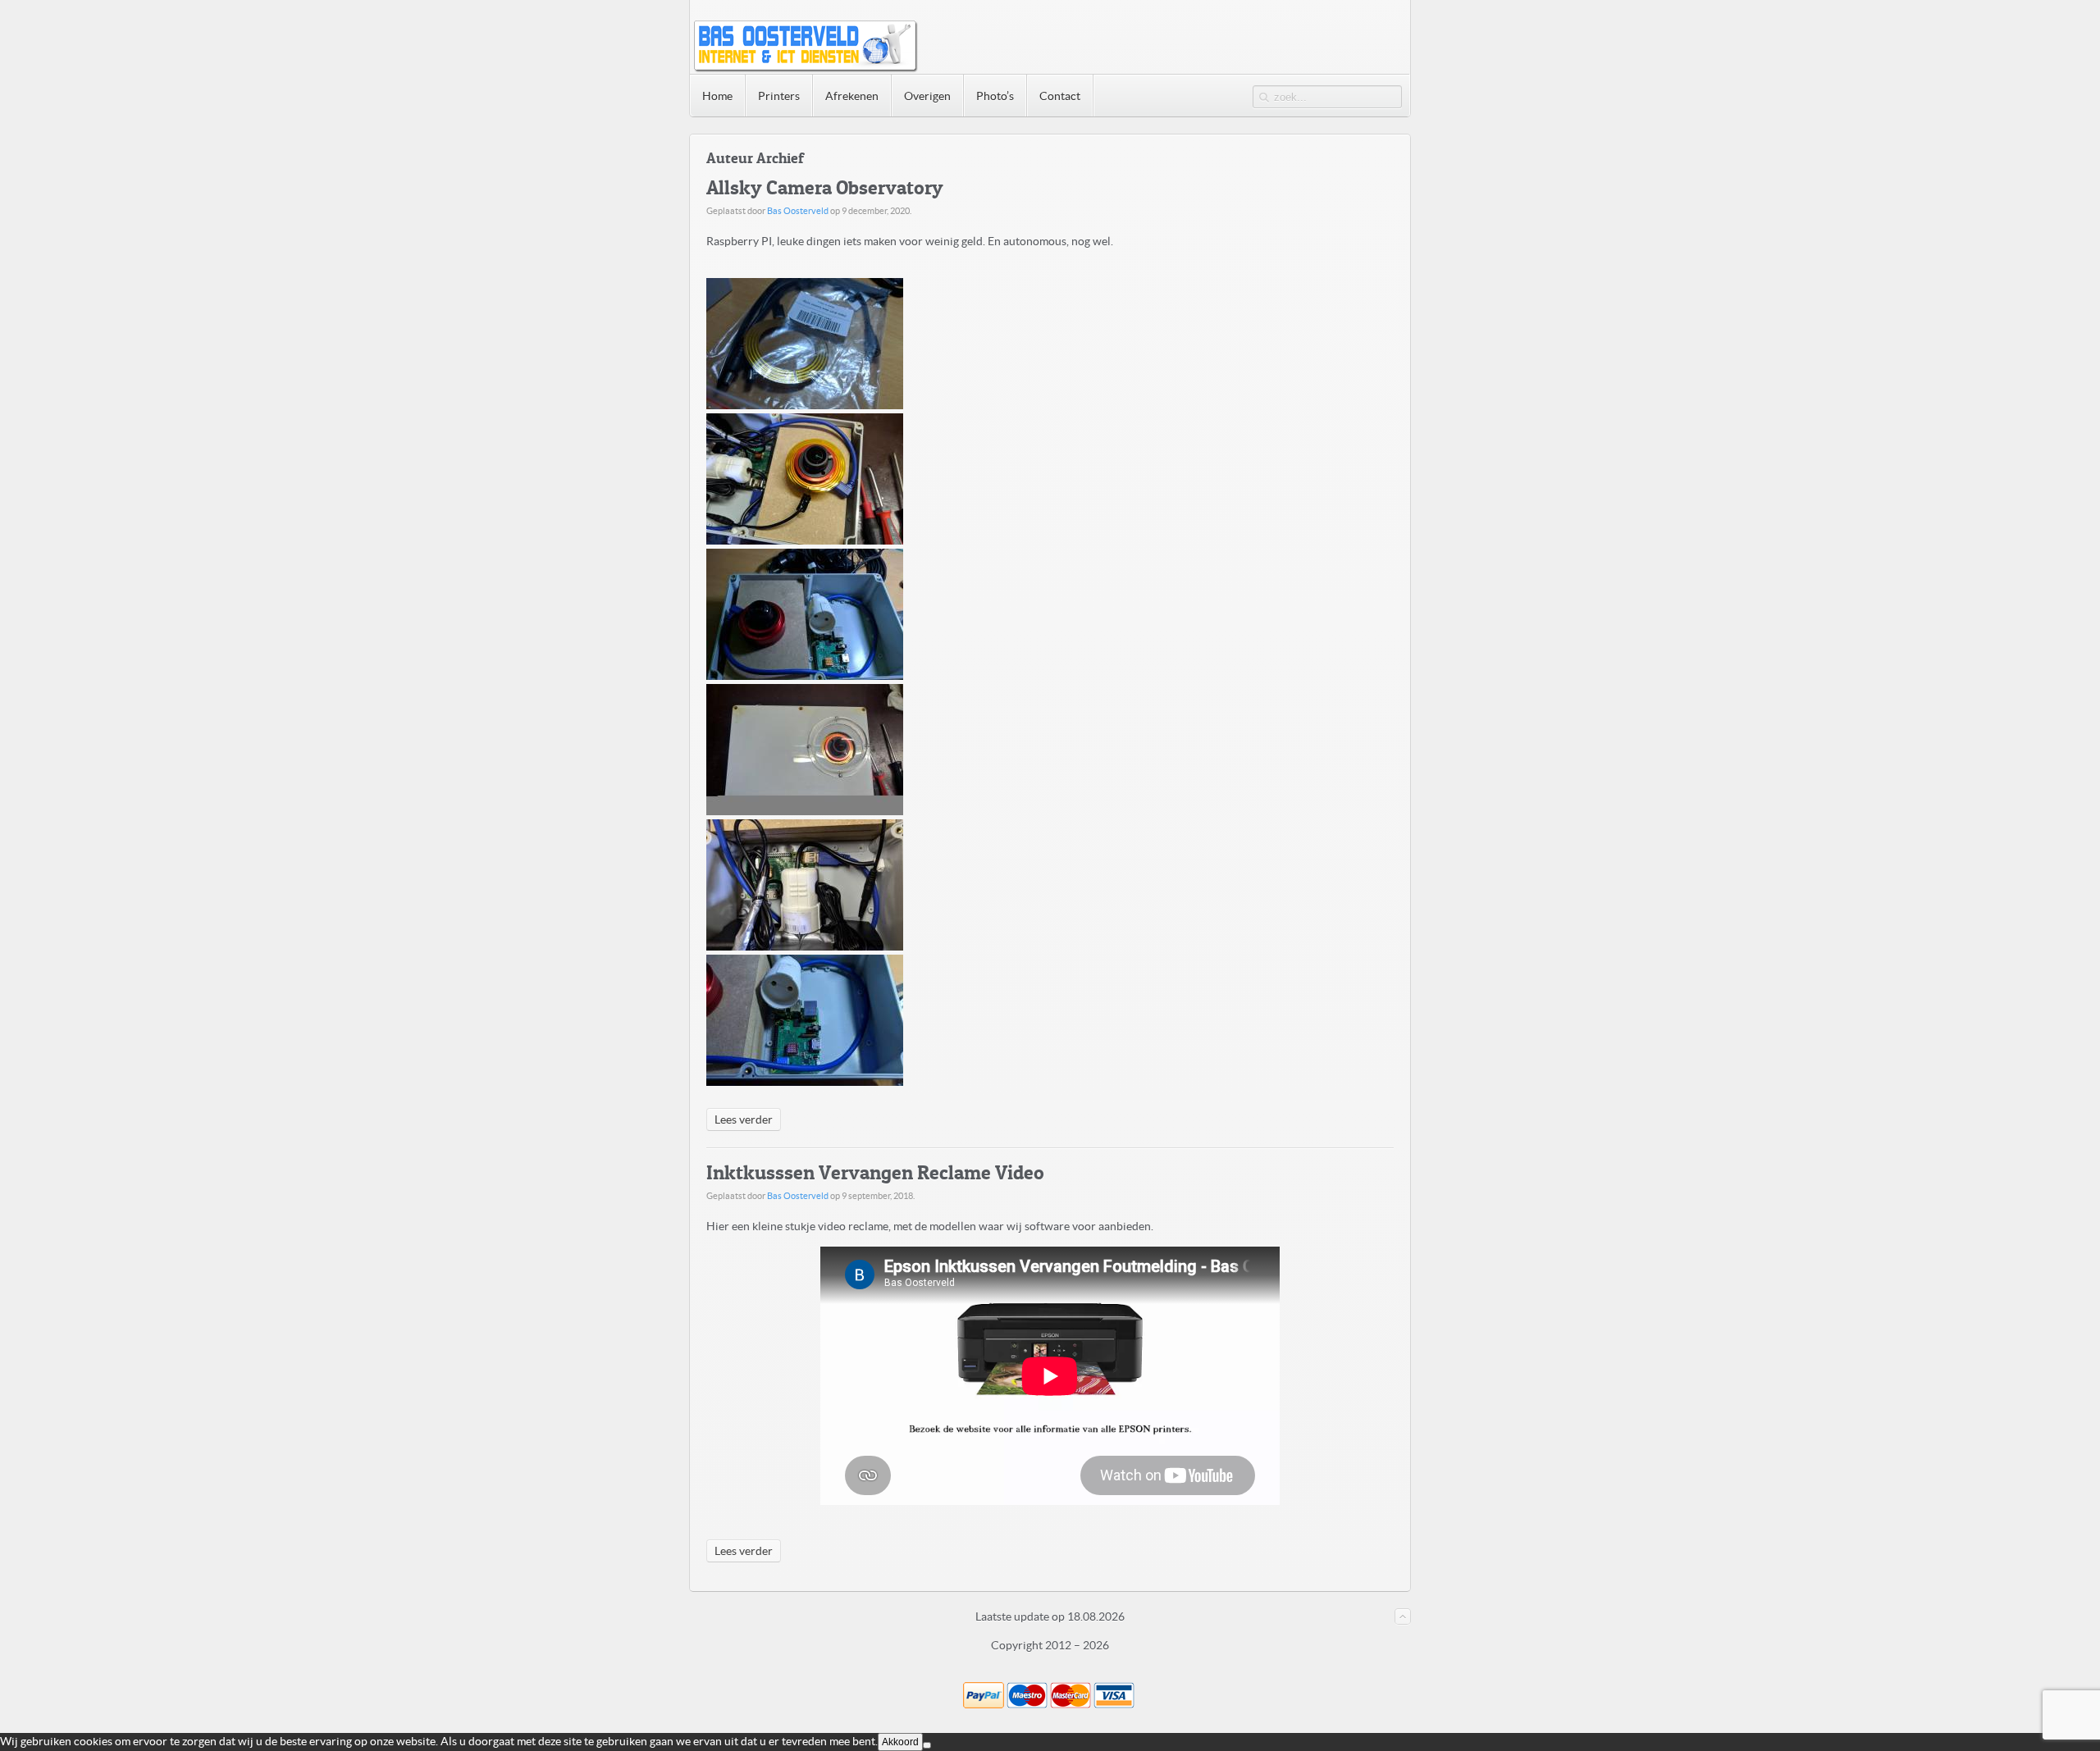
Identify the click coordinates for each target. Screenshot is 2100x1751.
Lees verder (744, 1119)
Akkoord (900, 1742)
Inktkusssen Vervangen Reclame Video (875, 1172)
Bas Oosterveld (798, 211)
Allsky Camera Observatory (825, 187)
